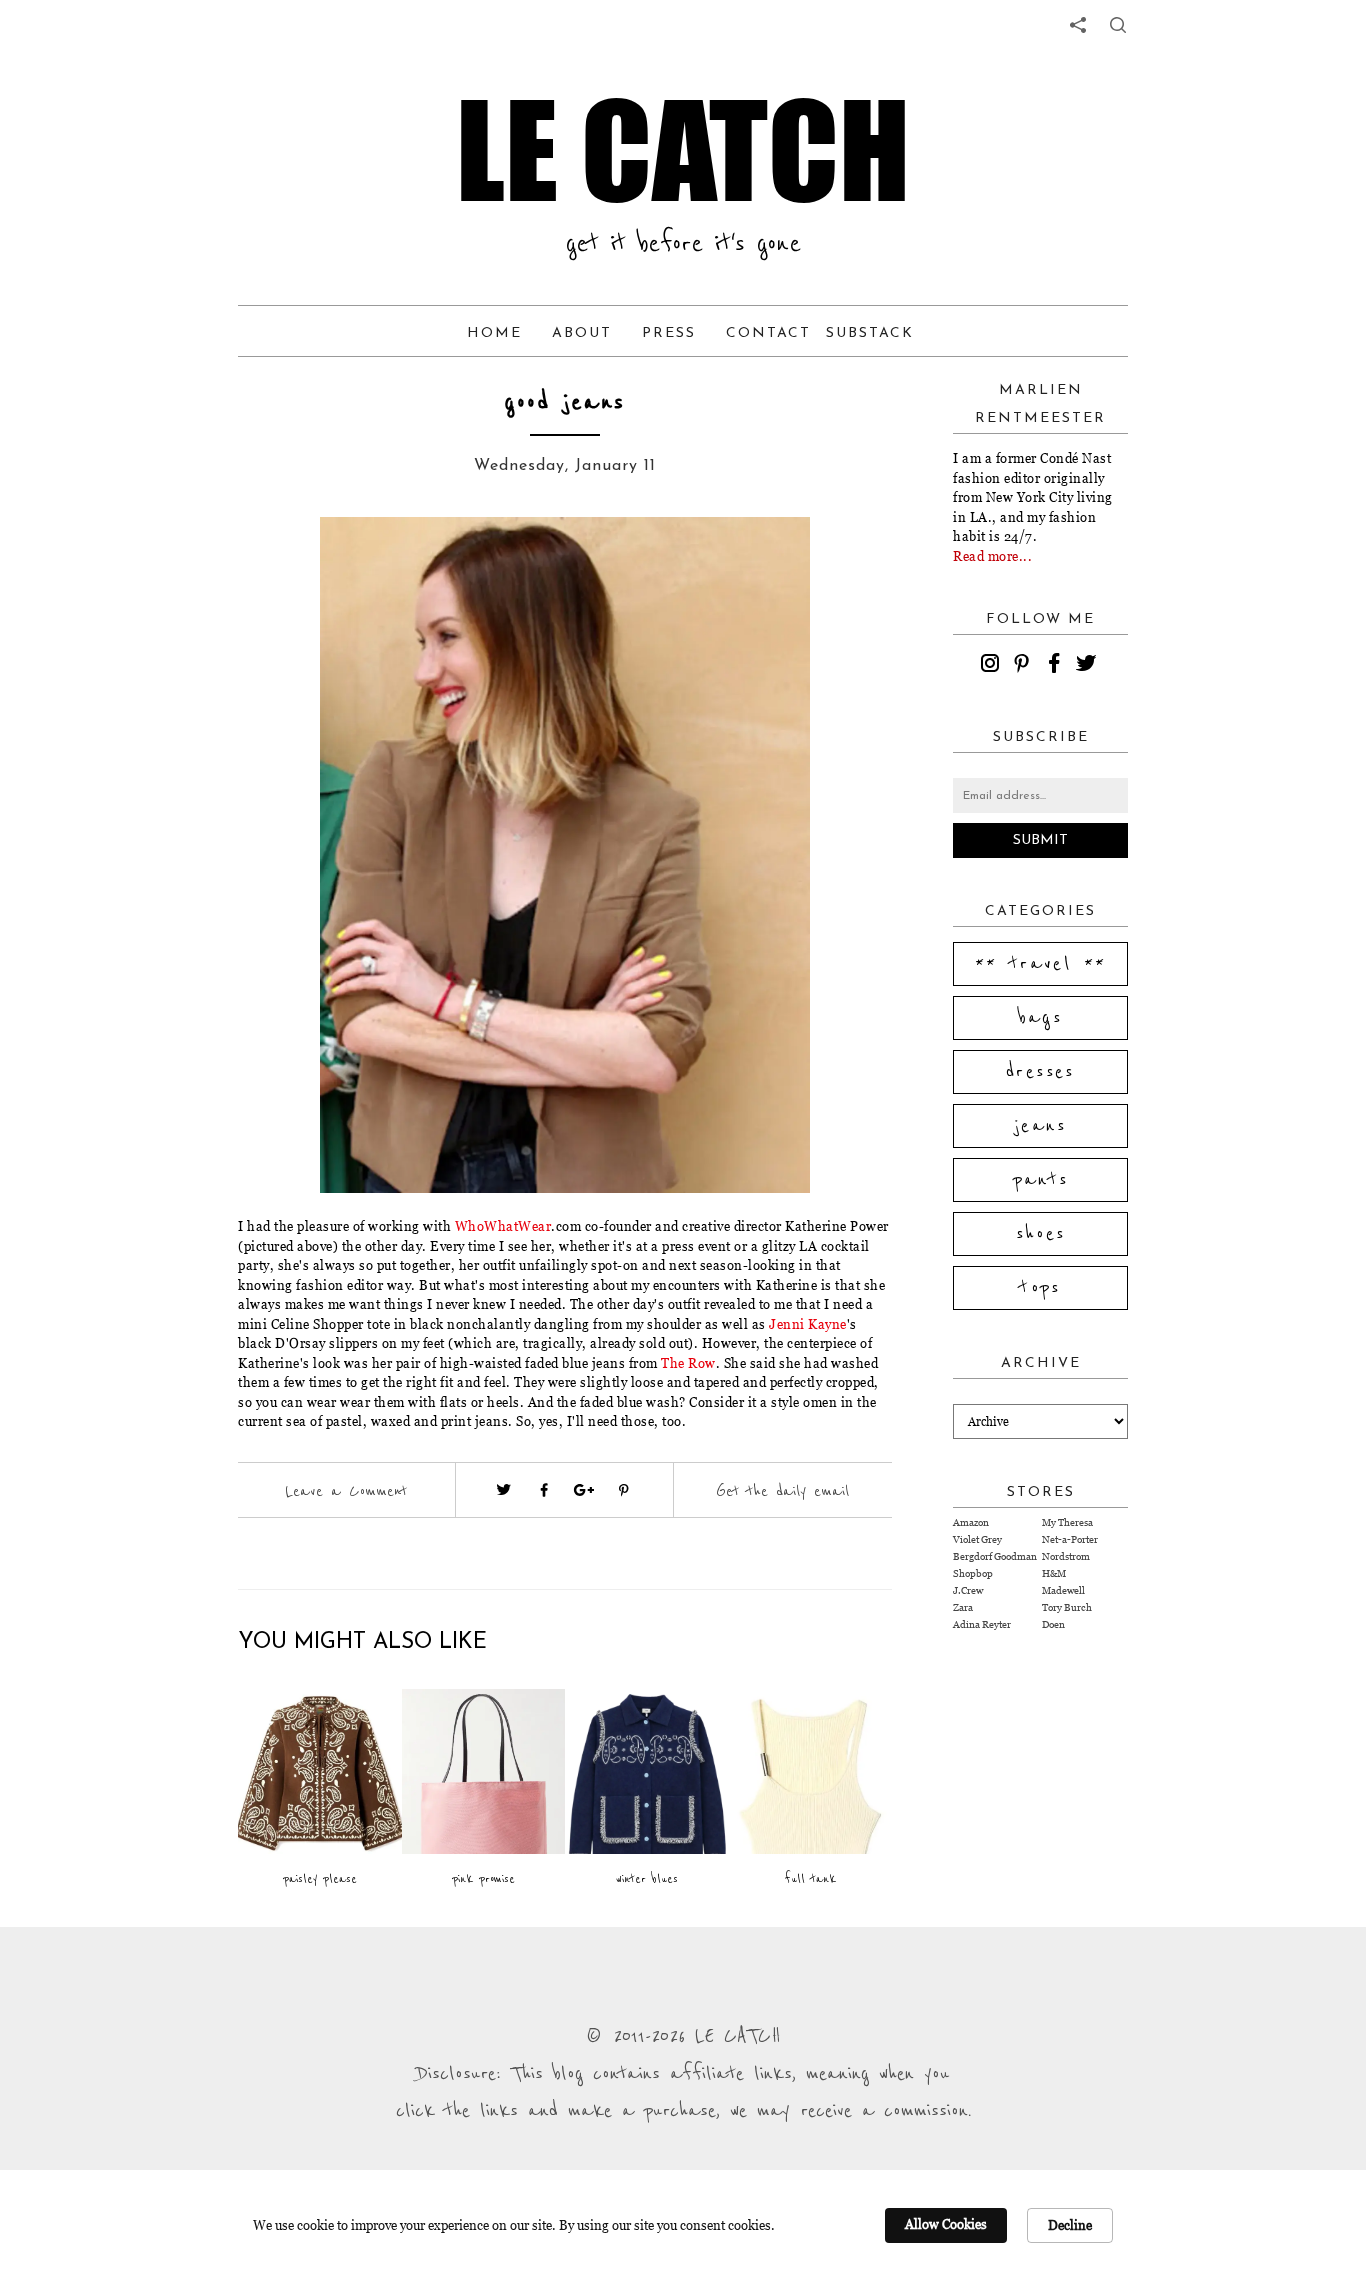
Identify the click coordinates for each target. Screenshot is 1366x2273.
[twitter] (1089, 666)
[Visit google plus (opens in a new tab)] (584, 1490)
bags (1041, 1018)
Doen (1053, 1624)
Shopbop (973, 1573)
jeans (1040, 1126)
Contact (768, 333)
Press (669, 333)
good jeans (565, 402)
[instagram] (993, 666)
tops (1040, 1288)
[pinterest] (1025, 666)
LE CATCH (683, 150)
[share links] (1078, 25)
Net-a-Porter (1070, 1539)
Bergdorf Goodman (995, 1556)
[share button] (1118, 25)
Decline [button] (1070, 2225)
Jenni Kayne (808, 1324)
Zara (963, 1607)
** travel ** (1041, 964)
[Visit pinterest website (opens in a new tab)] (283, 562)
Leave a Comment (346, 1491)
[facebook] (1057, 666)
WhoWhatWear (503, 1226)
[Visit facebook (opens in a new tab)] (544, 1490)
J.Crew (968, 1590)
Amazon (971, 1522)
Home (494, 333)
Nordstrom (1066, 1556)
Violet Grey (977, 1539)
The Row (688, 1363)
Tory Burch (1067, 1607)
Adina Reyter (982, 1624)
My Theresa (1067, 1522)
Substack (870, 333)
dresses (1040, 1072)
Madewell (1063, 1590)
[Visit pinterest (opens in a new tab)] (624, 1490)
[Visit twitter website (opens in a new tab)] (504, 1490)
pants (1041, 1180)
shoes (1041, 1234)
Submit (1040, 840)
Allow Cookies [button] (946, 2224)
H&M (1054, 1573)
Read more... (992, 556)
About (582, 333)
